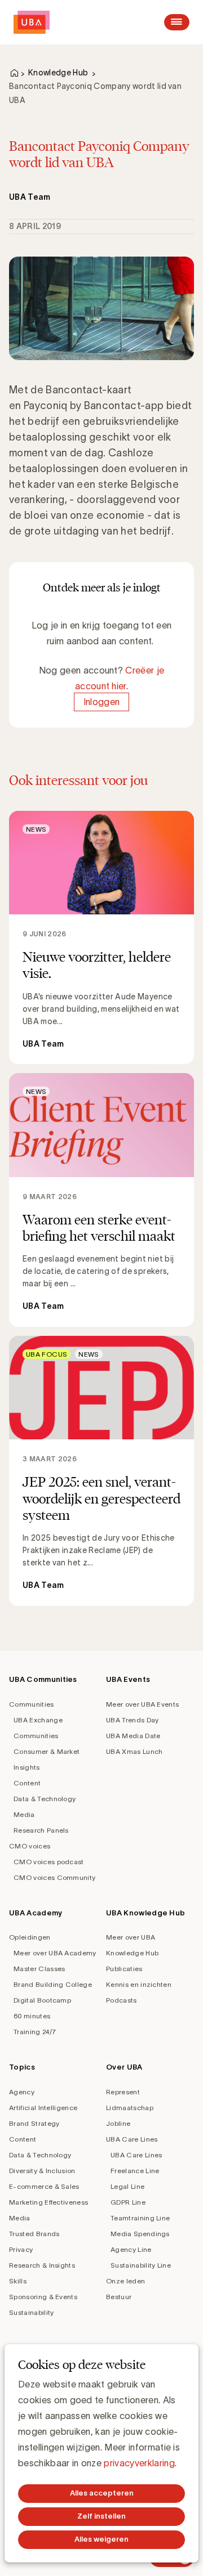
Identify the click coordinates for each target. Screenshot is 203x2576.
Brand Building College (53, 1984)
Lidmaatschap (130, 2108)
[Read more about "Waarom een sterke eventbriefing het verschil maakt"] (101, 1200)
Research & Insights (42, 2265)
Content (27, 1783)
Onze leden (125, 2281)
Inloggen (102, 702)
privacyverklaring (139, 2463)
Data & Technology (45, 1799)
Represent (123, 2092)
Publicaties (124, 1969)
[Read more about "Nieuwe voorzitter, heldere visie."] (101, 938)
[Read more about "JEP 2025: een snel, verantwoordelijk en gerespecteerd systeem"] (101, 1471)
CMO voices (30, 1846)
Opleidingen (30, 1937)
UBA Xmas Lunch (134, 1751)
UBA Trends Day (132, 1720)
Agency (22, 2092)
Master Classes (39, 1969)
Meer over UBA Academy (55, 1953)
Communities (32, 1704)
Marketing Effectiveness (48, 2202)
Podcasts (122, 2000)
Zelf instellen (101, 2516)
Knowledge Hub (58, 73)
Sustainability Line (141, 2265)
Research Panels (41, 1830)
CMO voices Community (54, 1877)
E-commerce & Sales (44, 2186)
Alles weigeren (101, 2539)
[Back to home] (32, 22)
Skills (18, 2281)
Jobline (118, 2123)
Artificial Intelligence (43, 2108)
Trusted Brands (34, 2234)
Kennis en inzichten (139, 1984)
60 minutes (32, 2016)
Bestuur (119, 2297)
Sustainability (31, 2312)
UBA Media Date (133, 1736)
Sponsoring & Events (43, 2297)
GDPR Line (128, 2202)
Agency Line (131, 2249)
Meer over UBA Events (142, 1704)
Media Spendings (140, 2234)
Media (24, 1814)
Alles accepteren (102, 2493)
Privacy (21, 2249)
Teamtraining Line (140, 2218)
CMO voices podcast (49, 1862)
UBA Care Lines (132, 2139)
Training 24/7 (35, 2032)
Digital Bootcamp (42, 2000)
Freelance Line (135, 2171)
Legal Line (127, 2186)
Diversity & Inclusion (42, 2171)
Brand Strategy (34, 2123)
